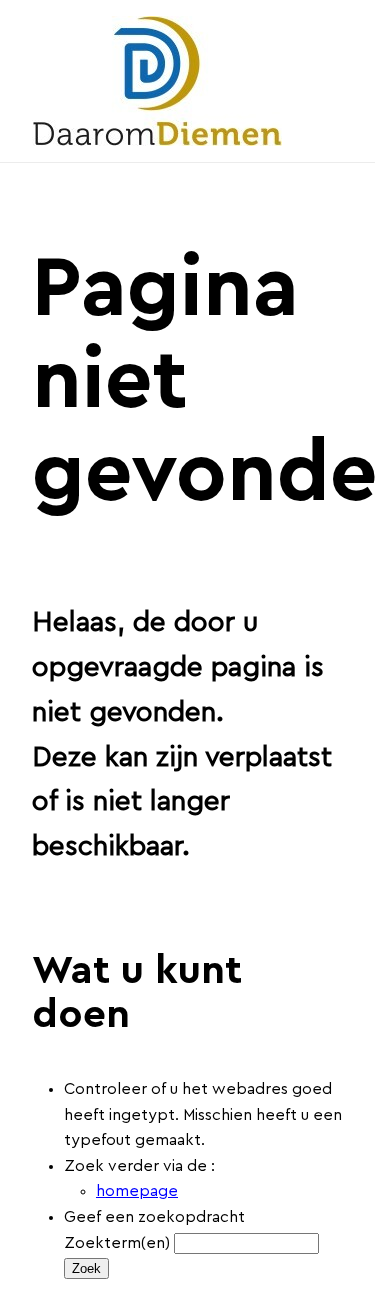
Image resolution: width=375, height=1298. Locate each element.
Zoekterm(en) (117, 1243)
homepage (137, 1191)
